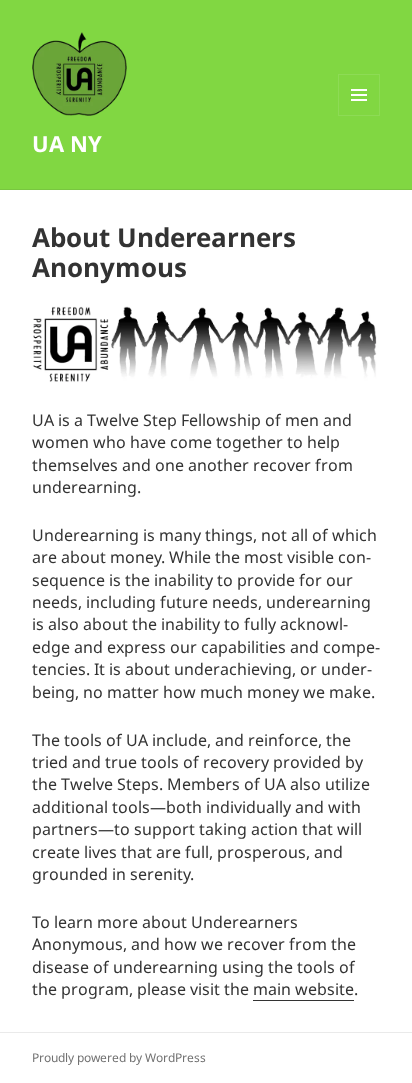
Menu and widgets (359, 115)
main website (303, 989)
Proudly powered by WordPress (119, 1057)
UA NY (67, 143)
